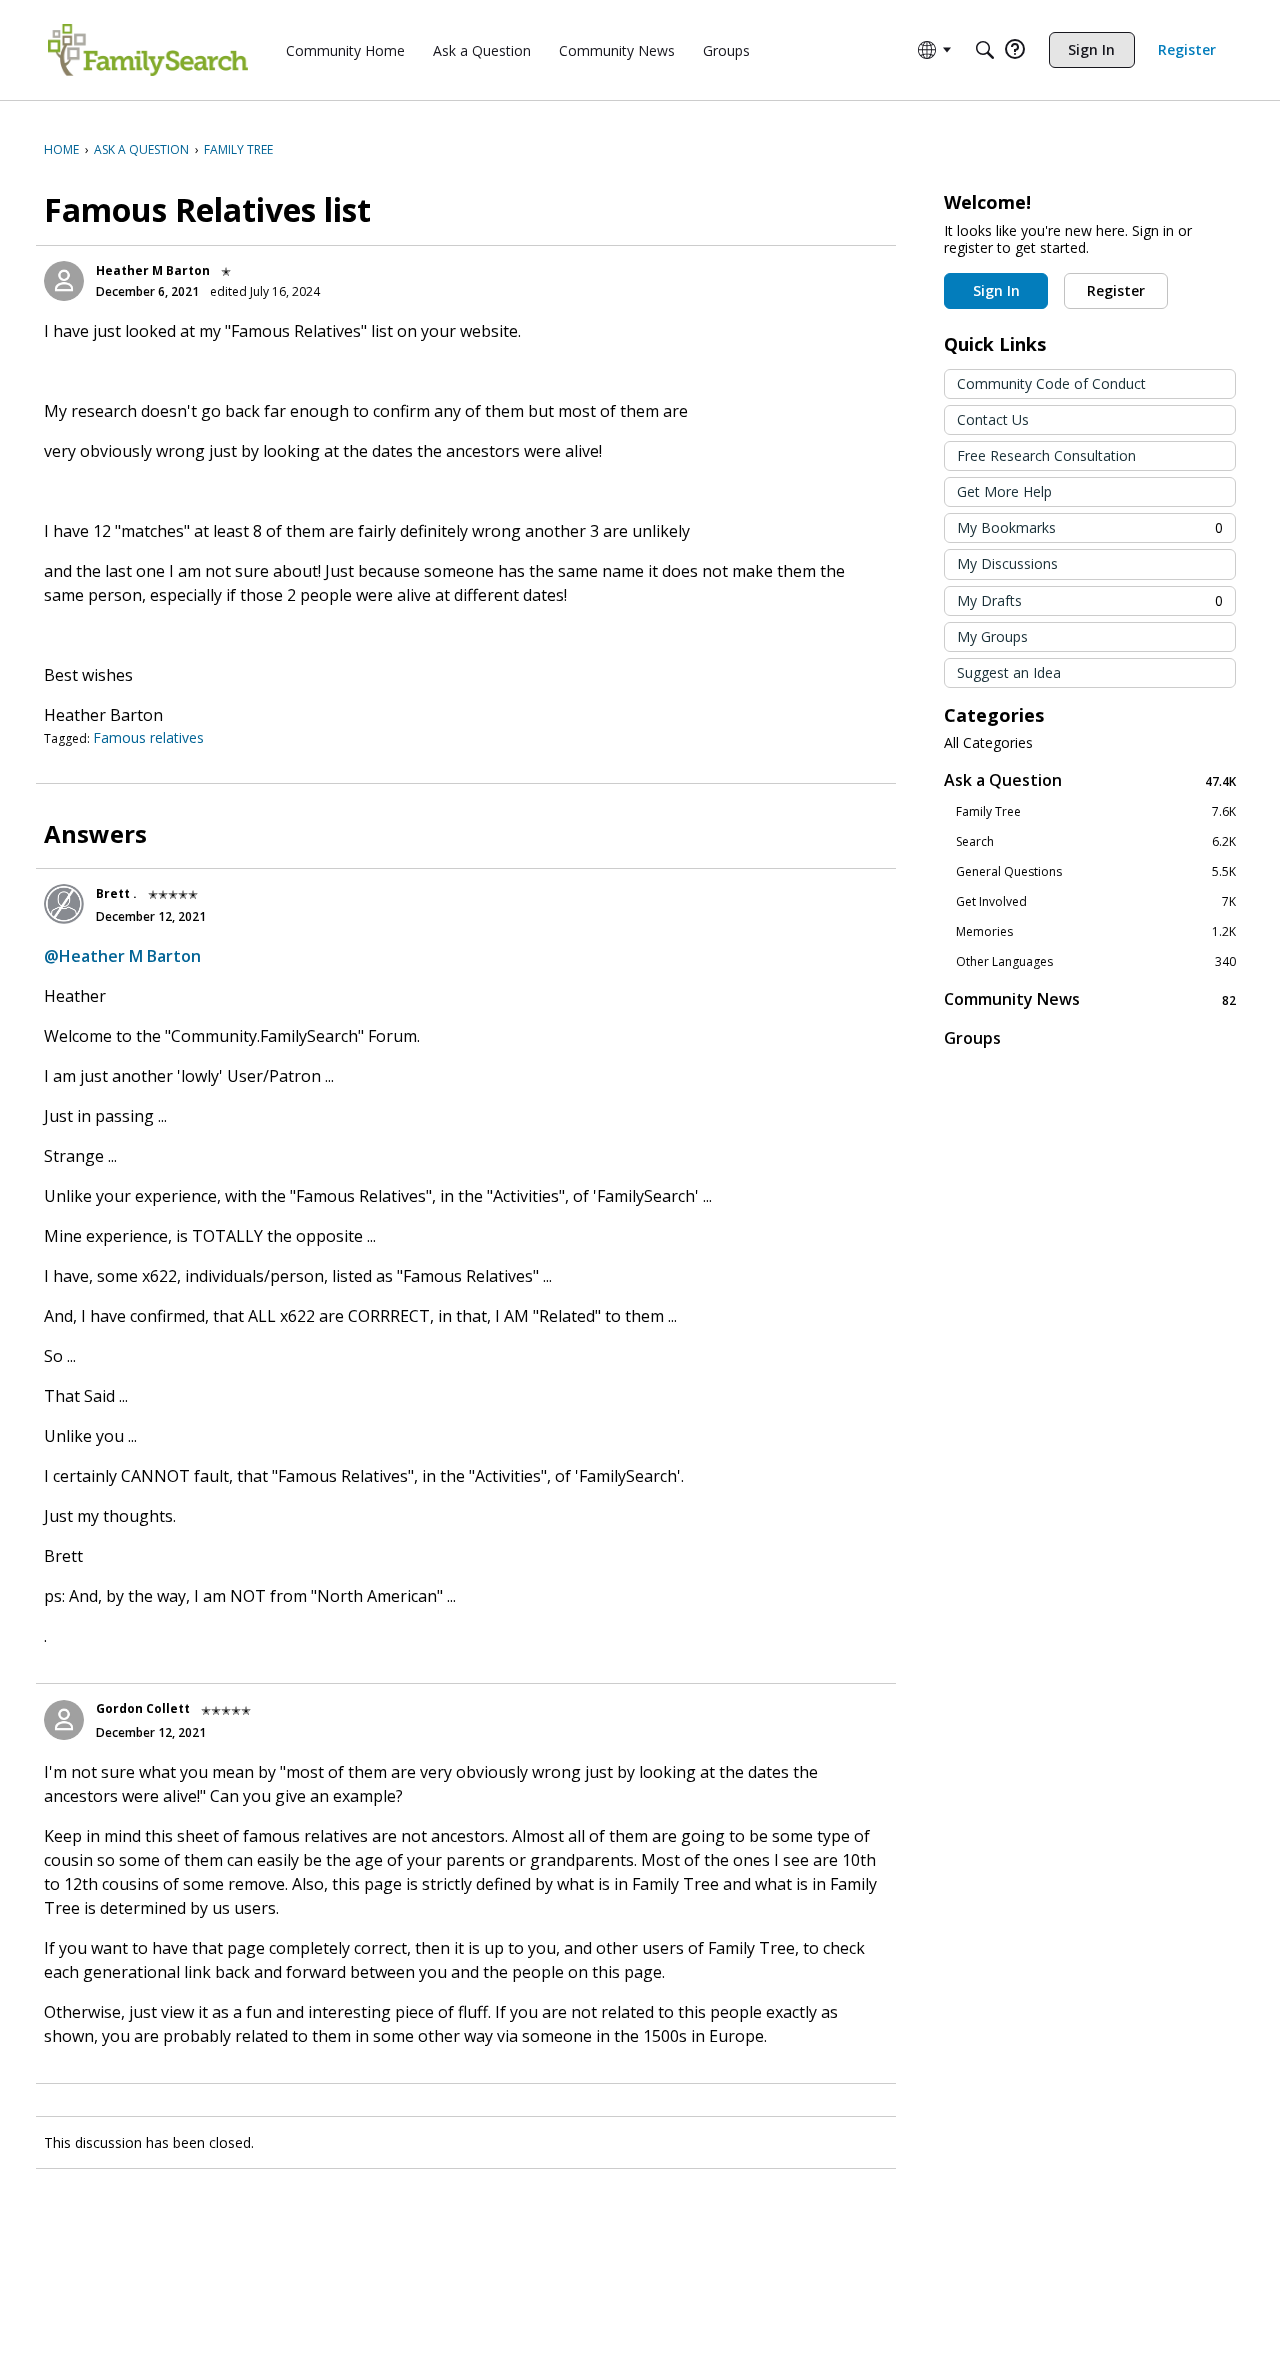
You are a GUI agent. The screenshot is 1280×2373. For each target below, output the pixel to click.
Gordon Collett (143, 1708)
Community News (1090, 999)
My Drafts (1090, 600)
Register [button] (1116, 290)
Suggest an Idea (1009, 672)
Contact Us (993, 419)
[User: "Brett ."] (64, 904)
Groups (972, 1038)
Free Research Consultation (1046, 455)
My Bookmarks (1090, 527)
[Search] (985, 50)
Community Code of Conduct (1051, 383)
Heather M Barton (153, 270)
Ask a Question (1090, 780)
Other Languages (1096, 962)
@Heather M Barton (122, 956)
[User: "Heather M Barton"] (64, 281)
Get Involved (1096, 902)
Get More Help (1004, 491)
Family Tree (1096, 812)
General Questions (1096, 872)
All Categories (988, 743)
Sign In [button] (996, 290)
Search (1096, 842)
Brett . (116, 893)
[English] (148, 50)
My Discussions (1007, 563)
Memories (1096, 932)
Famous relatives (148, 737)
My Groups (992, 636)
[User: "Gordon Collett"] (64, 1720)
